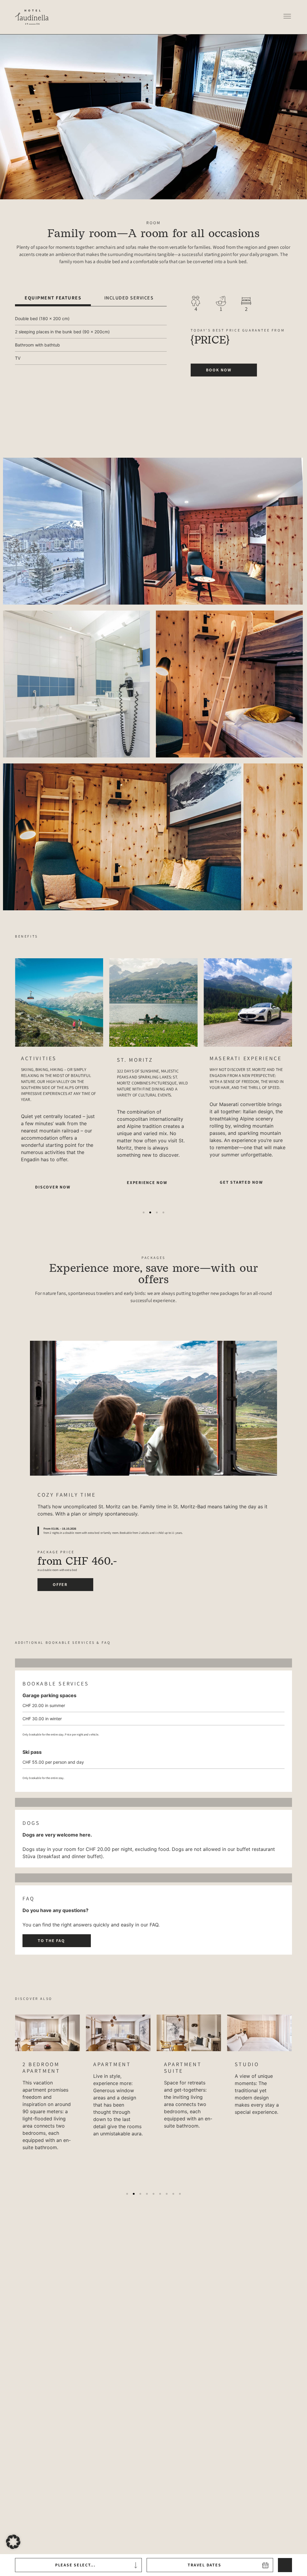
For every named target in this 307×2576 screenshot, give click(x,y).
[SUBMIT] (285, 2565)
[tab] (53, 298)
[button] (287, 17)
